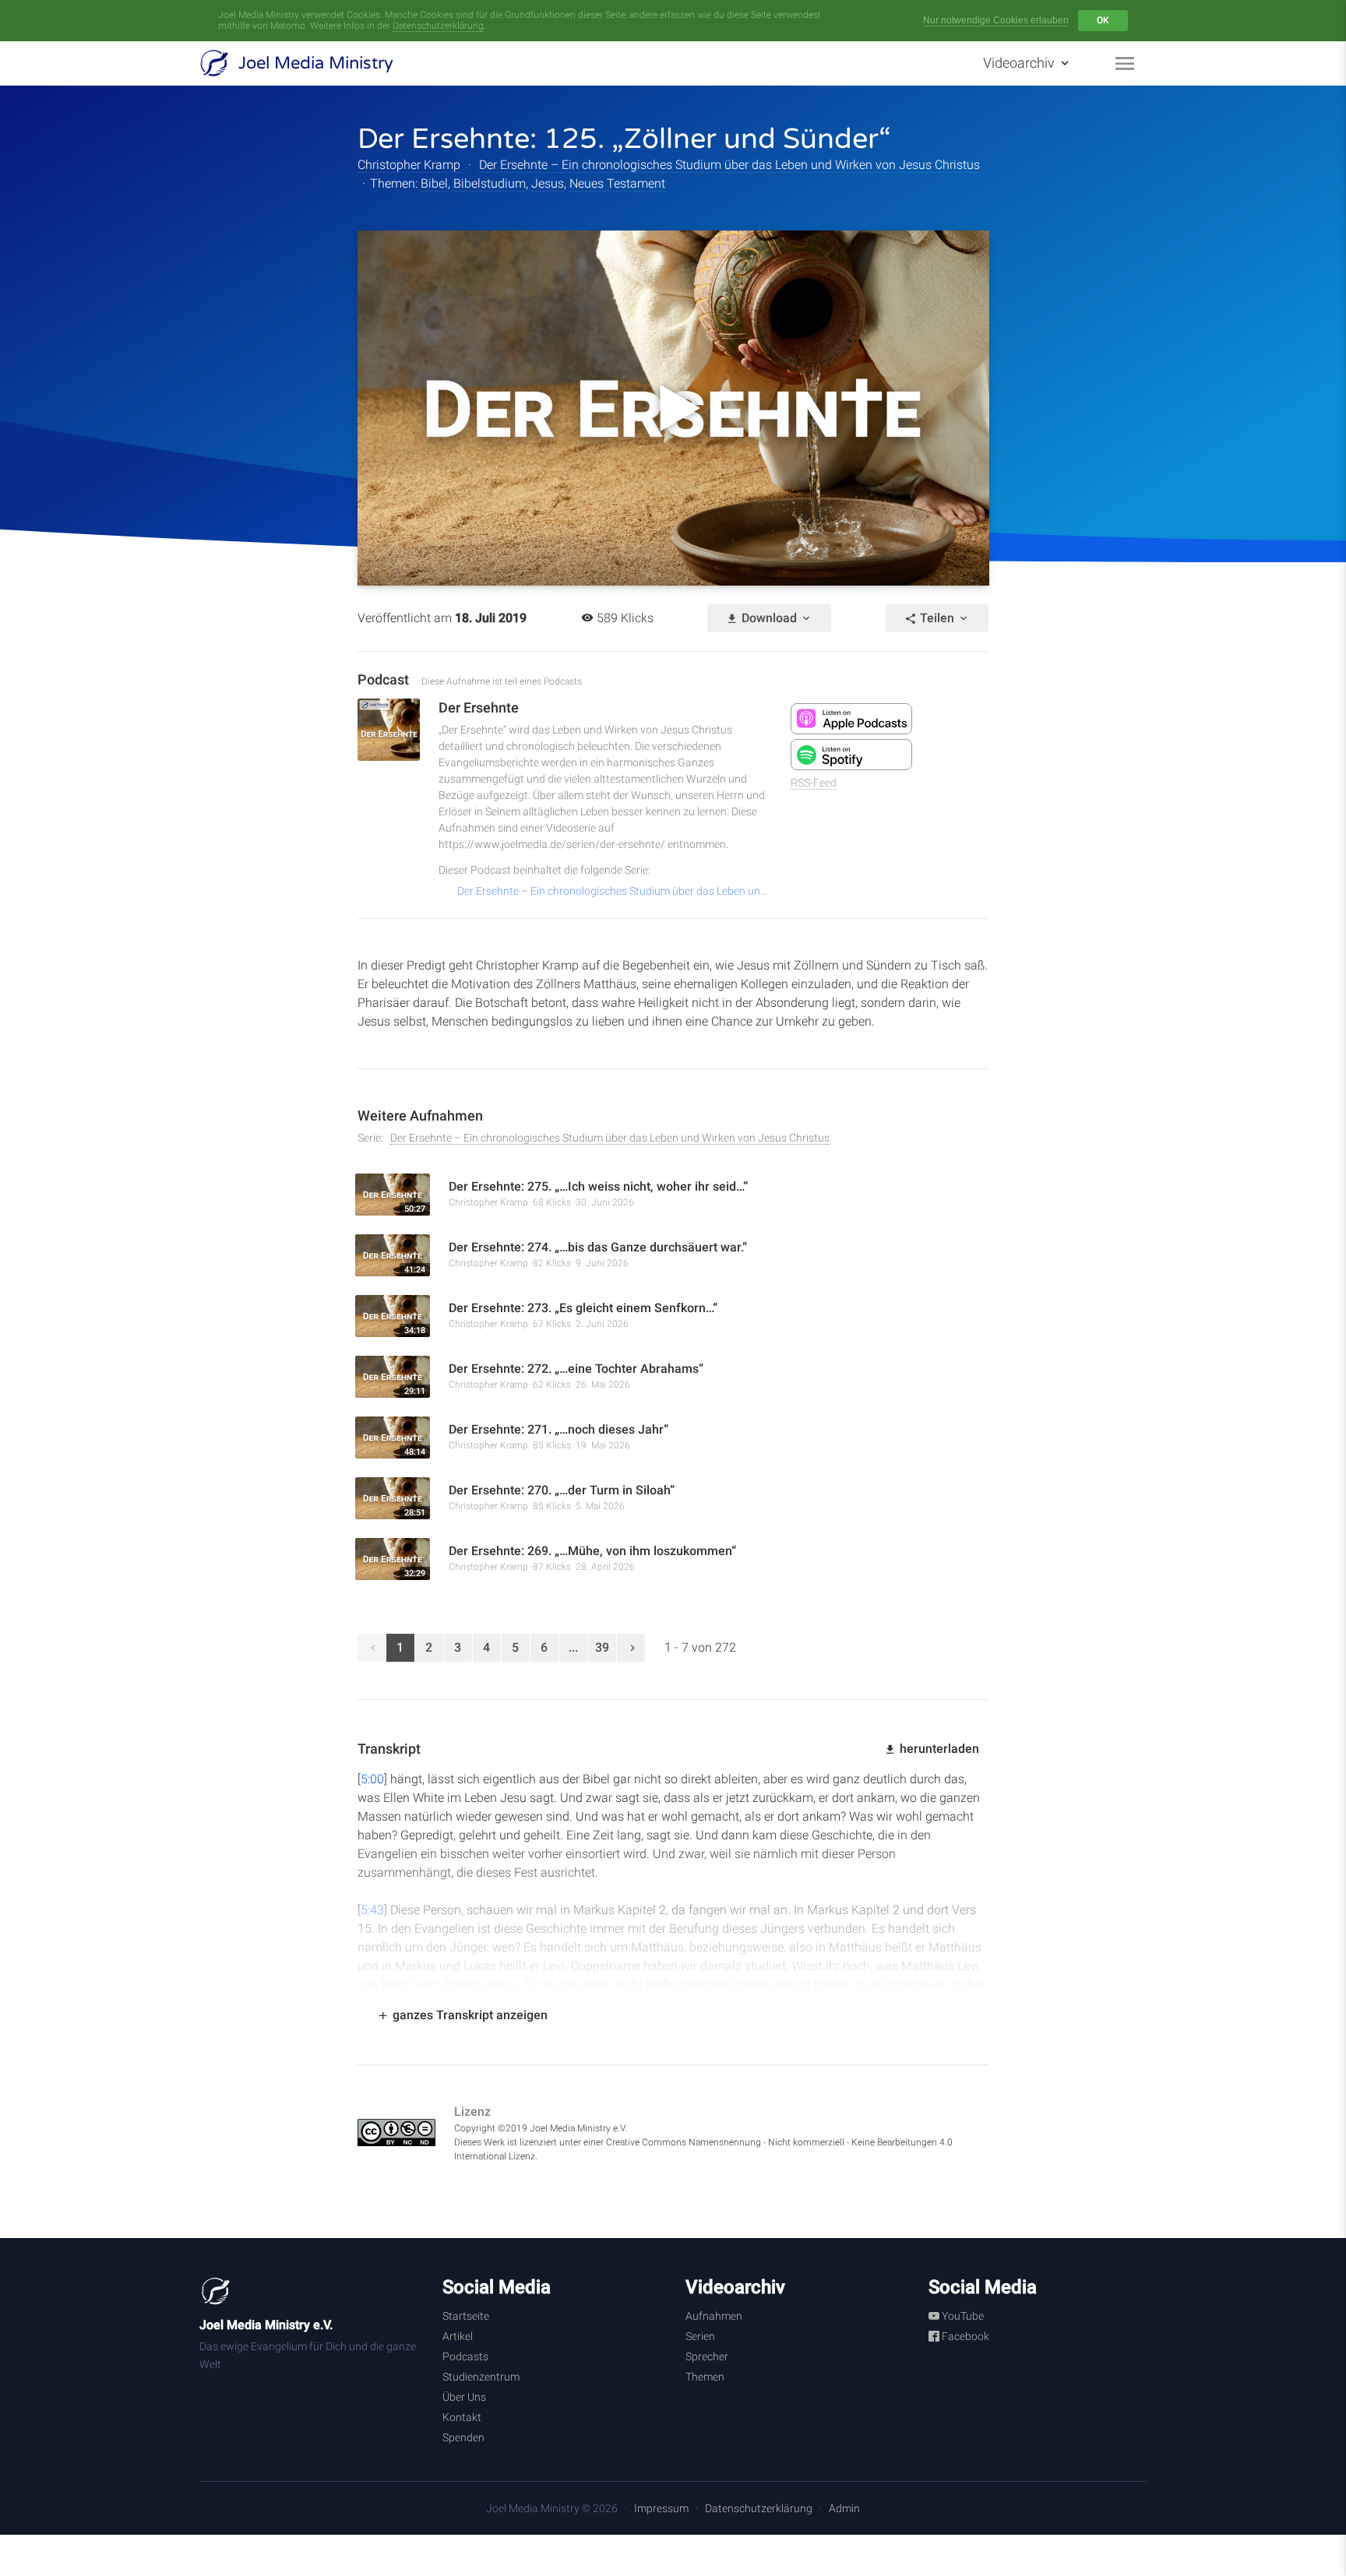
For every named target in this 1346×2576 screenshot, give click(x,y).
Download (769, 618)
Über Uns (464, 2397)
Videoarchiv (1020, 63)
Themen (705, 2377)
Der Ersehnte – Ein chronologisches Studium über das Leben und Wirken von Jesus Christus (729, 165)
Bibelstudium (490, 183)
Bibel (434, 183)
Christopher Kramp (410, 165)
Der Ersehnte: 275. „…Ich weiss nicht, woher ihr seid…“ (601, 1186)
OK (1103, 20)
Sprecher (707, 2356)
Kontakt (462, 2417)
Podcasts (465, 2356)
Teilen (937, 618)
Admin (844, 2508)
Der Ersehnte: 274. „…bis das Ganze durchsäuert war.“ (601, 1247)
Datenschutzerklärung (438, 26)
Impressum (661, 2508)
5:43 (372, 1910)
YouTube (962, 2316)
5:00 (372, 1779)
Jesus (548, 183)
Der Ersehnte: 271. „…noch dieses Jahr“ (558, 1429)
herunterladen (938, 1749)
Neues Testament (617, 183)
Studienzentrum (481, 2377)
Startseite (466, 2316)
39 (602, 1647)
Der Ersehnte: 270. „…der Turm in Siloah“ (562, 1490)
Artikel (458, 2336)
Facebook (964, 2336)
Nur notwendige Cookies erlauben (996, 20)
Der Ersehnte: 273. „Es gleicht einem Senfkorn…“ (583, 1308)
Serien (700, 2336)
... (573, 1647)
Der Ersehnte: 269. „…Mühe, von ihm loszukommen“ (592, 1551)
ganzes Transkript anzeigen (469, 2015)
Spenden (463, 2437)
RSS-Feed (814, 783)
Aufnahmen (714, 2316)
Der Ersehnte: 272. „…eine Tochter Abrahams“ (576, 1369)
